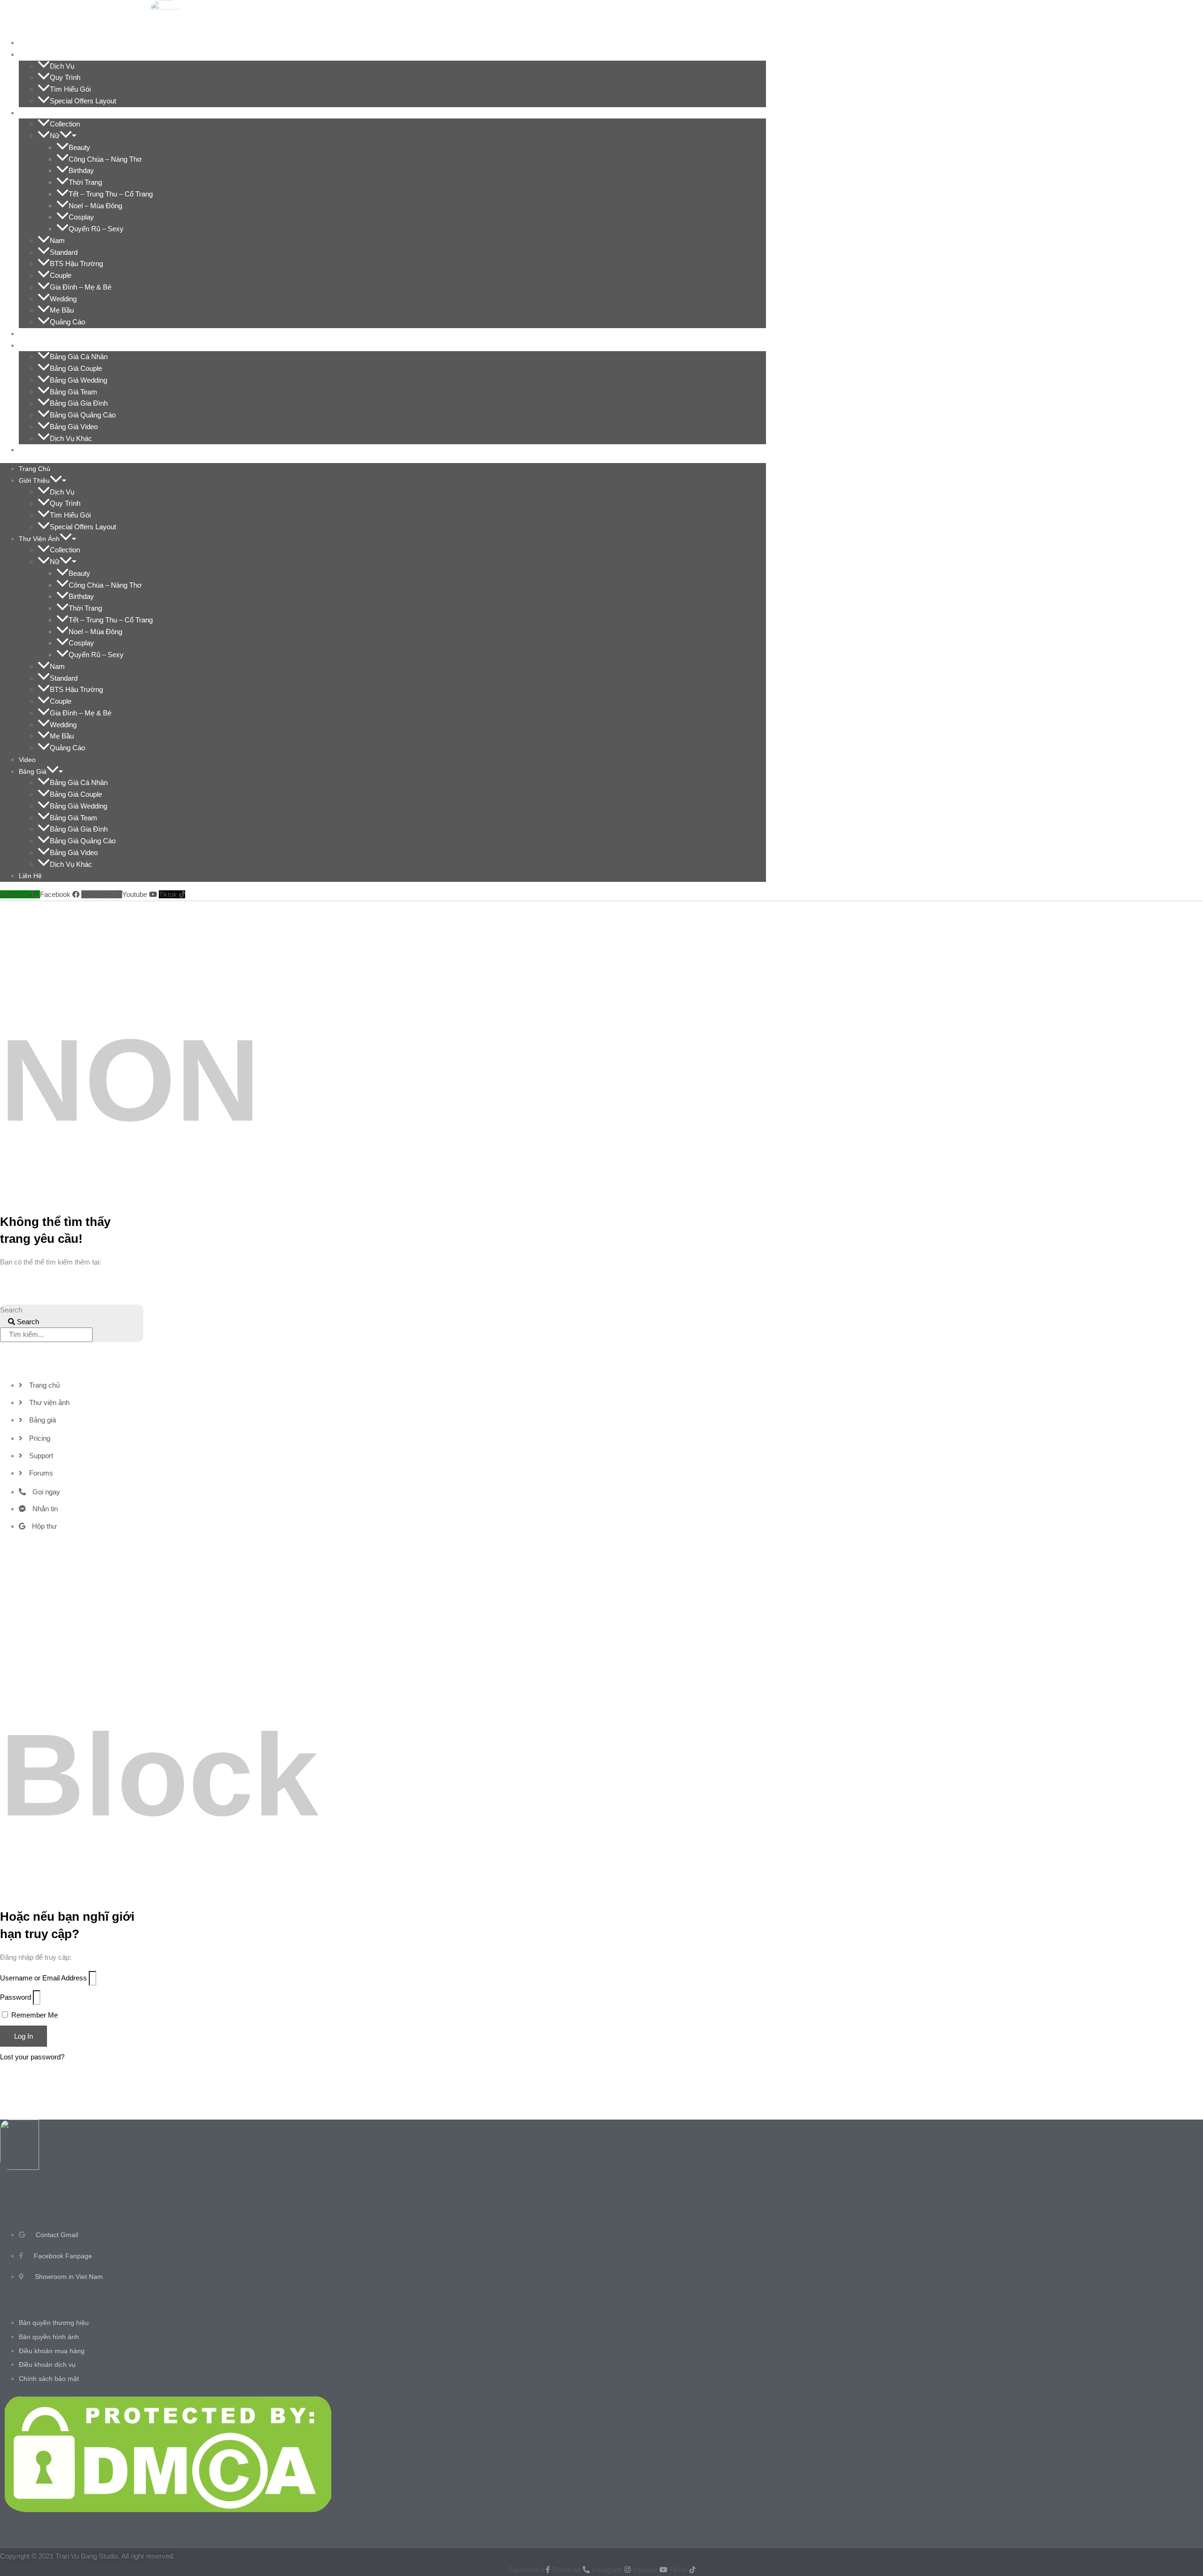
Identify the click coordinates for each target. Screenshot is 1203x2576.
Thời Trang (85, 182)
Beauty (79, 147)
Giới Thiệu (40, 55)
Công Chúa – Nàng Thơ (105, 159)
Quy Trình (65, 77)
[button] (62, 55)
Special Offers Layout (83, 101)
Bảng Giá (38, 346)
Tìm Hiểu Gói (70, 89)
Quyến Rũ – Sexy (96, 229)
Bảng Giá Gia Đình (79, 403)
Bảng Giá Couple (76, 368)
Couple (61, 275)
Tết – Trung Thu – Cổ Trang (111, 194)
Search (11, 1310)
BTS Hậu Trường (76, 263)
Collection (65, 124)
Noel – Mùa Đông (95, 206)
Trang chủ (40, 43)
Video (33, 334)
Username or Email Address (43, 1978)
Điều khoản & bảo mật (42, 2303)
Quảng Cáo (67, 322)
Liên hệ (36, 450)
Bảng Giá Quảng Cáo (83, 415)
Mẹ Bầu (62, 310)
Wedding (63, 299)
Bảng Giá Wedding (78, 380)
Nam (57, 240)
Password (16, 1997)
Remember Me (34, 2015)
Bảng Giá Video (74, 427)
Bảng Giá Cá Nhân (79, 357)
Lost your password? (32, 2057)
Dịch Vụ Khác (71, 438)
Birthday (81, 170)
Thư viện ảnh (45, 113)
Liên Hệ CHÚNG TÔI (35, 2215)
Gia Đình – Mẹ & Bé (81, 287)
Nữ (55, 136)
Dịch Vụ (62, 66)
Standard (64, 252)
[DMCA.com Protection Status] (168, 2509)
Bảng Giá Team (74, 392)
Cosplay (81, 217)
